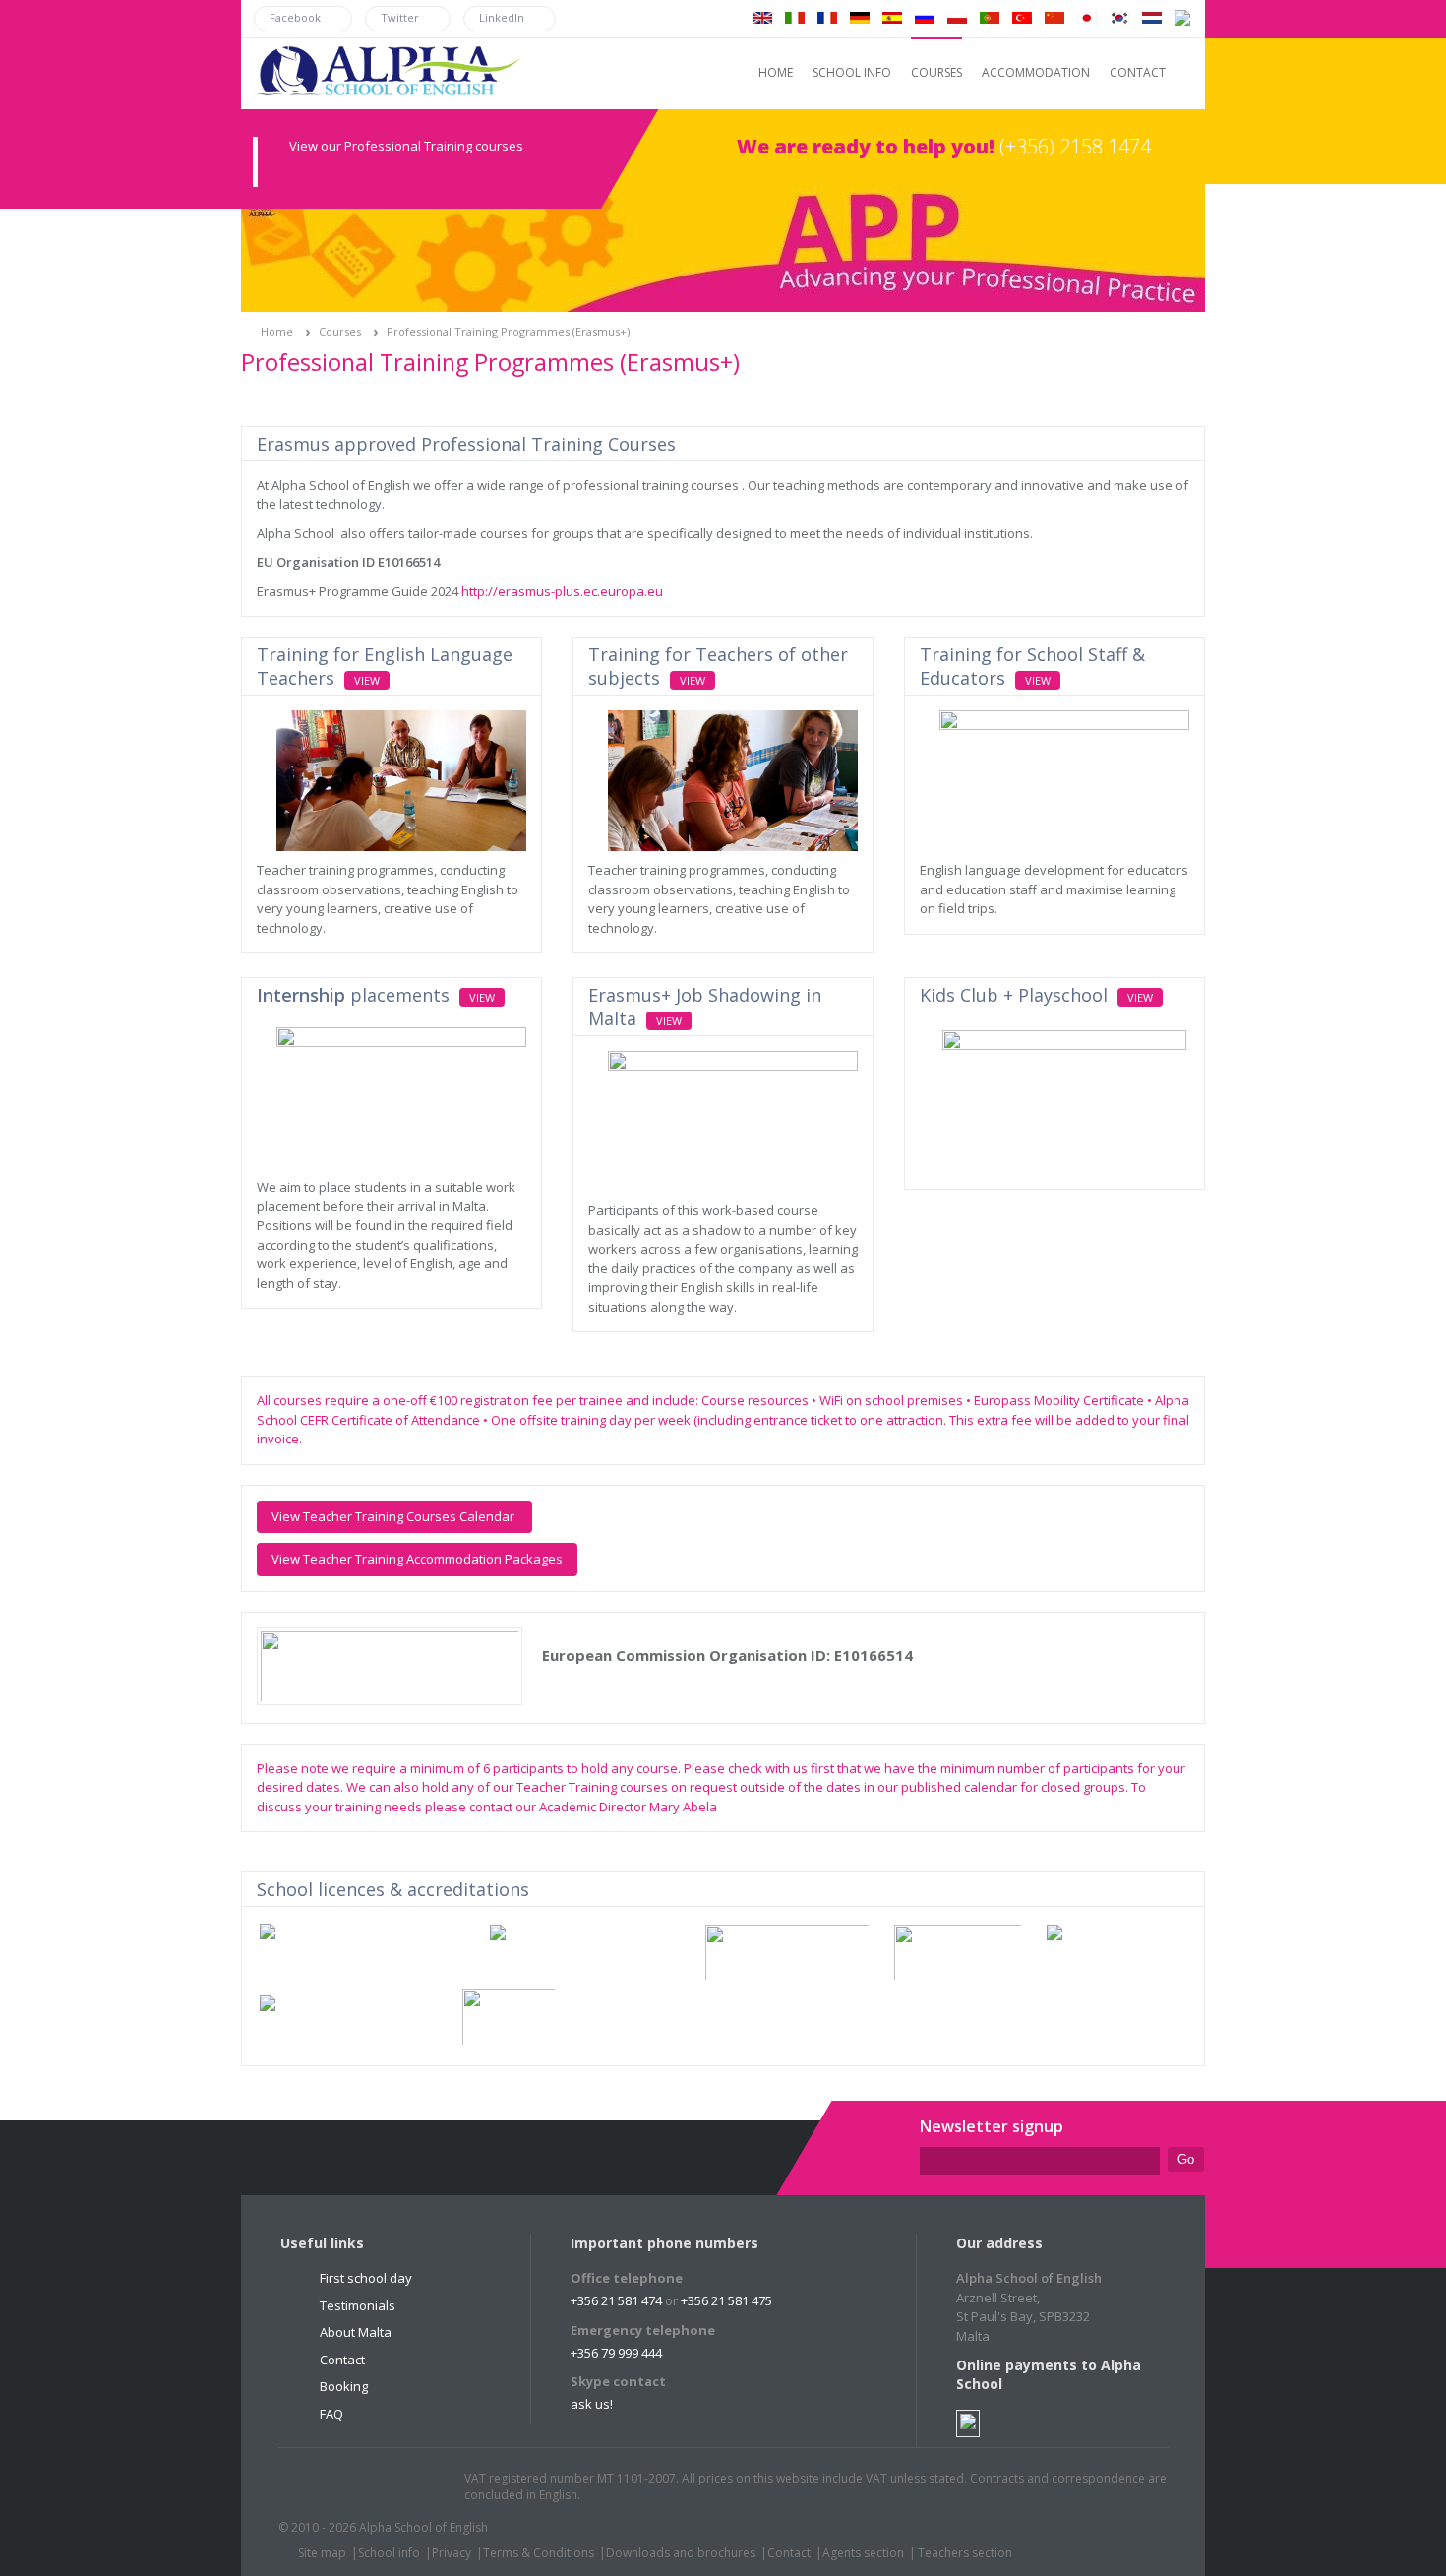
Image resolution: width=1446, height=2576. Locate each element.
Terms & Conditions (539, 2553)
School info (389, 2553)
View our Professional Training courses (406, 146)
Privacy (452, 2553)
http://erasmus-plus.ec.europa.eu (562, 591)
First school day (366, 2278)
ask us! (592, 2404)
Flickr (388, 2487)
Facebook (350, 2487)
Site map (322, 2553)
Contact (342, 2360)
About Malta (356, 2332)
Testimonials (358, 2305)
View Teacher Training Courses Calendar (394, 1516)
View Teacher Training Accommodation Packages (417, 1559)
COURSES (936, 72)
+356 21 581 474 (616, 2300)
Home (277, 331)
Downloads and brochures (681, 2553)
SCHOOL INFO (852, 72)
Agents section (863, 2553)
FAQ (331, 2414)
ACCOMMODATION (1036, 72)
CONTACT (1138, 72)
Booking (344, 2386)
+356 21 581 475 (726, 2300)
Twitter (313, 2487)
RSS (425, 2487)
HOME (776, 72)
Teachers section (965, 2553)
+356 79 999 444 (616, 2353)
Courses (340, 331)
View (367, 680)
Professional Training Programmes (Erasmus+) (508, 331)
